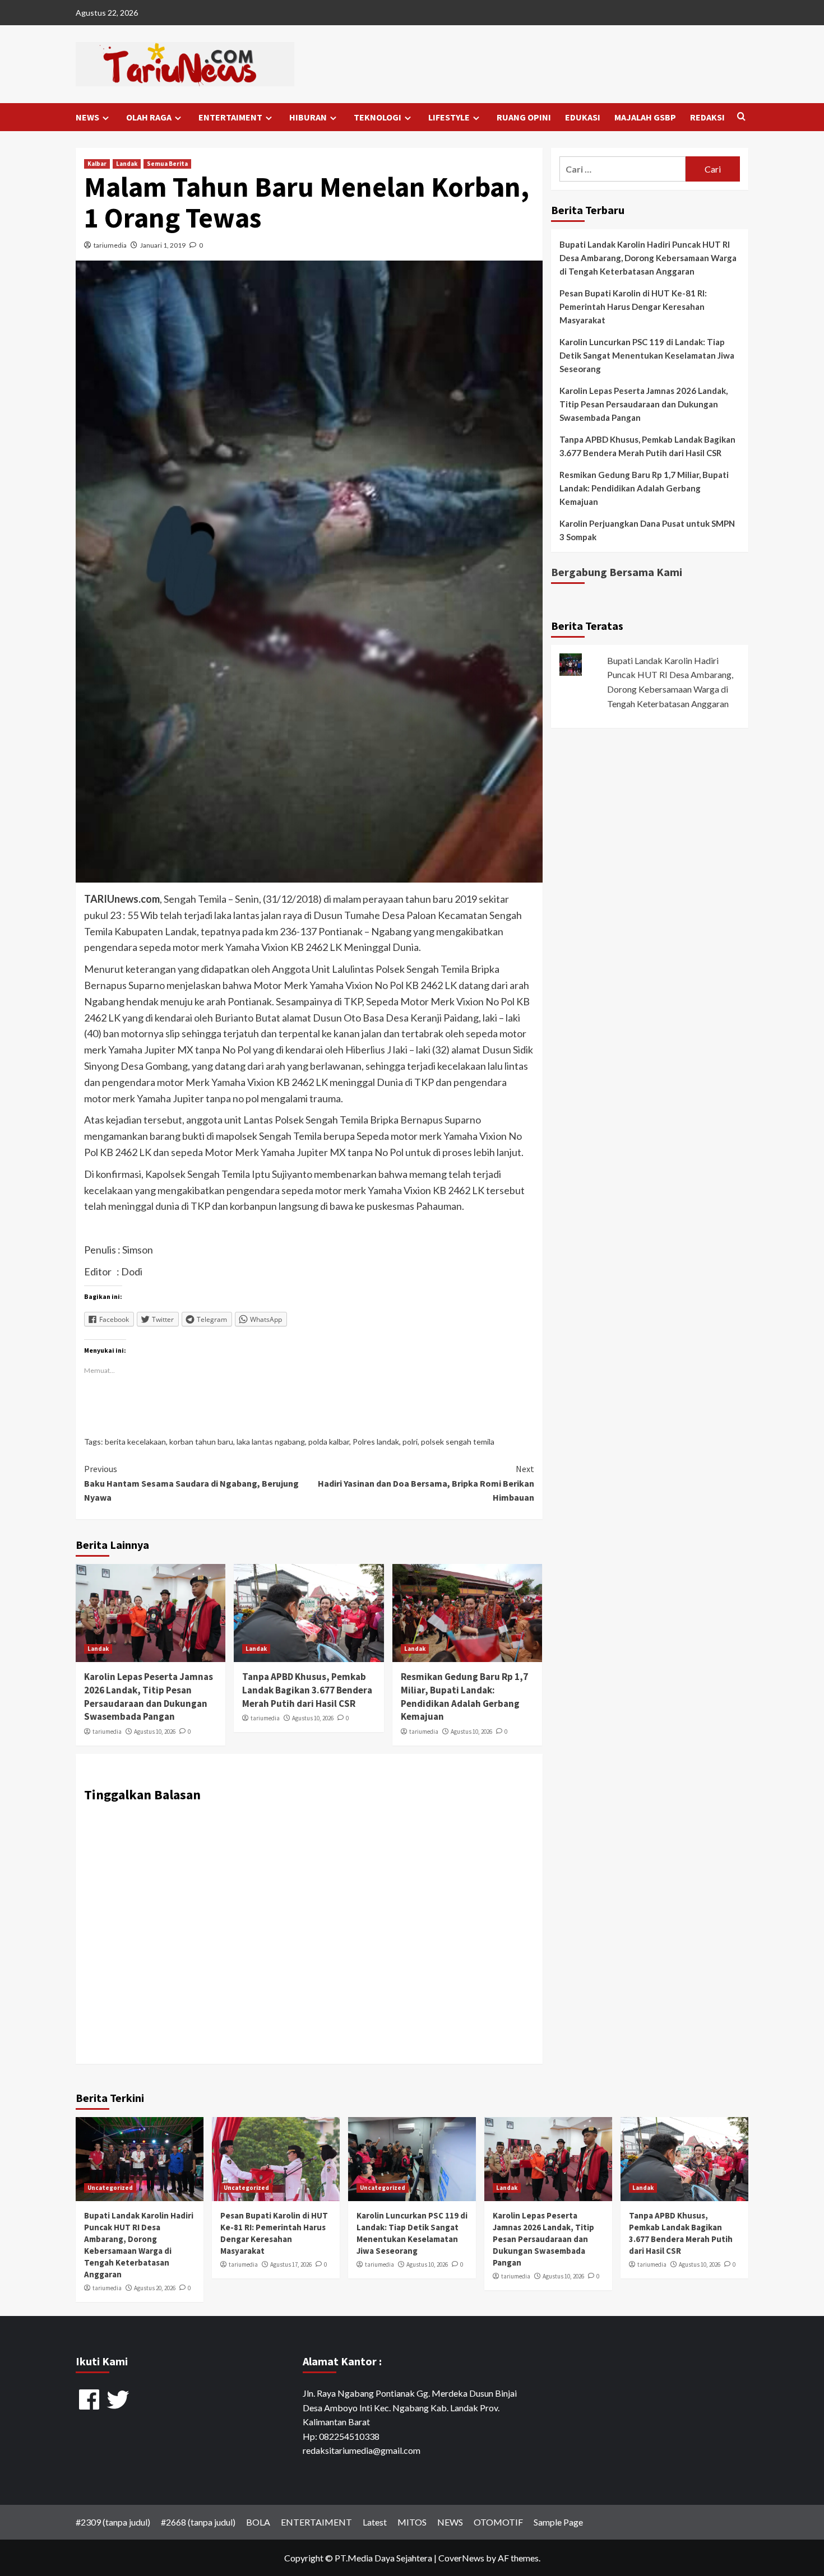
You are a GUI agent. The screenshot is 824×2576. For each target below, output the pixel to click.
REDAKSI (707, 117)
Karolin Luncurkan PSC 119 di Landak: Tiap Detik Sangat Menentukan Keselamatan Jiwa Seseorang (647, 355)
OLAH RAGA (149, 117)
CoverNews (461, 2558)
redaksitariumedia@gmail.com (362, 2450)
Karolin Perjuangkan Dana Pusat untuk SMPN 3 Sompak (647, 530)
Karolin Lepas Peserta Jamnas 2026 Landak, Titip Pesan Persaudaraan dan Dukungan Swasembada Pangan (149, 1697)
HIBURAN (308, 117)
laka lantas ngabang (271, 1442)
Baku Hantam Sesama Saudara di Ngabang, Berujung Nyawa (191, 1483)
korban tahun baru (201, 1442)
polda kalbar (329, 1442)
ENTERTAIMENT (230, 117)
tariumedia (110, 245)
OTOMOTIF (498, 2522)
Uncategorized (110, 2188)
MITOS (412, 2522)
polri (410, 1442)
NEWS (87, 117)
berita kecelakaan (135, 1442)
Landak (127, 164)
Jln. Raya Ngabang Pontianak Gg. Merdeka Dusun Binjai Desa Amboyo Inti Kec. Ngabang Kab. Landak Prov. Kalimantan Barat (410, 2407)
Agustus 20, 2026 (155, 2288)
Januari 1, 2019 (163, 245)
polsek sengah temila (458, 1442)
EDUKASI (583, 117)
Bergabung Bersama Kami (617, 572)
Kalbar (97, 164)
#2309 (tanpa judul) (113, 2522)
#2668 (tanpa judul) (198, 2522)
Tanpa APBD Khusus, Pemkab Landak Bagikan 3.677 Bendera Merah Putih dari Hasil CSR (307, 1690)
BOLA (258, 2522)
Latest (375, 2522)
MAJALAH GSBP (645, 117)
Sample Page (558, 2522)
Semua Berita (167, 164)
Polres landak (376, 1442)
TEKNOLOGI (378, 117)
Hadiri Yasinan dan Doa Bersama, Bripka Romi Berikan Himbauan (426, 1483)
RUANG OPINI (524, 117)
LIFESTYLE (449, 117)
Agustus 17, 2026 (291, 2264)
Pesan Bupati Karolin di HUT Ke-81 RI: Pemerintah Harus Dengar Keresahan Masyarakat (633, 307)
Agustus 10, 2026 (155, 1732)
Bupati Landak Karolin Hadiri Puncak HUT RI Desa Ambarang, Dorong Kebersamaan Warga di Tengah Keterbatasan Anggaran (648, 258)
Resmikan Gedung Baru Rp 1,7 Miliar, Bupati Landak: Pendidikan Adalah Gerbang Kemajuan (464, 1697)
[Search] (741, 117)
